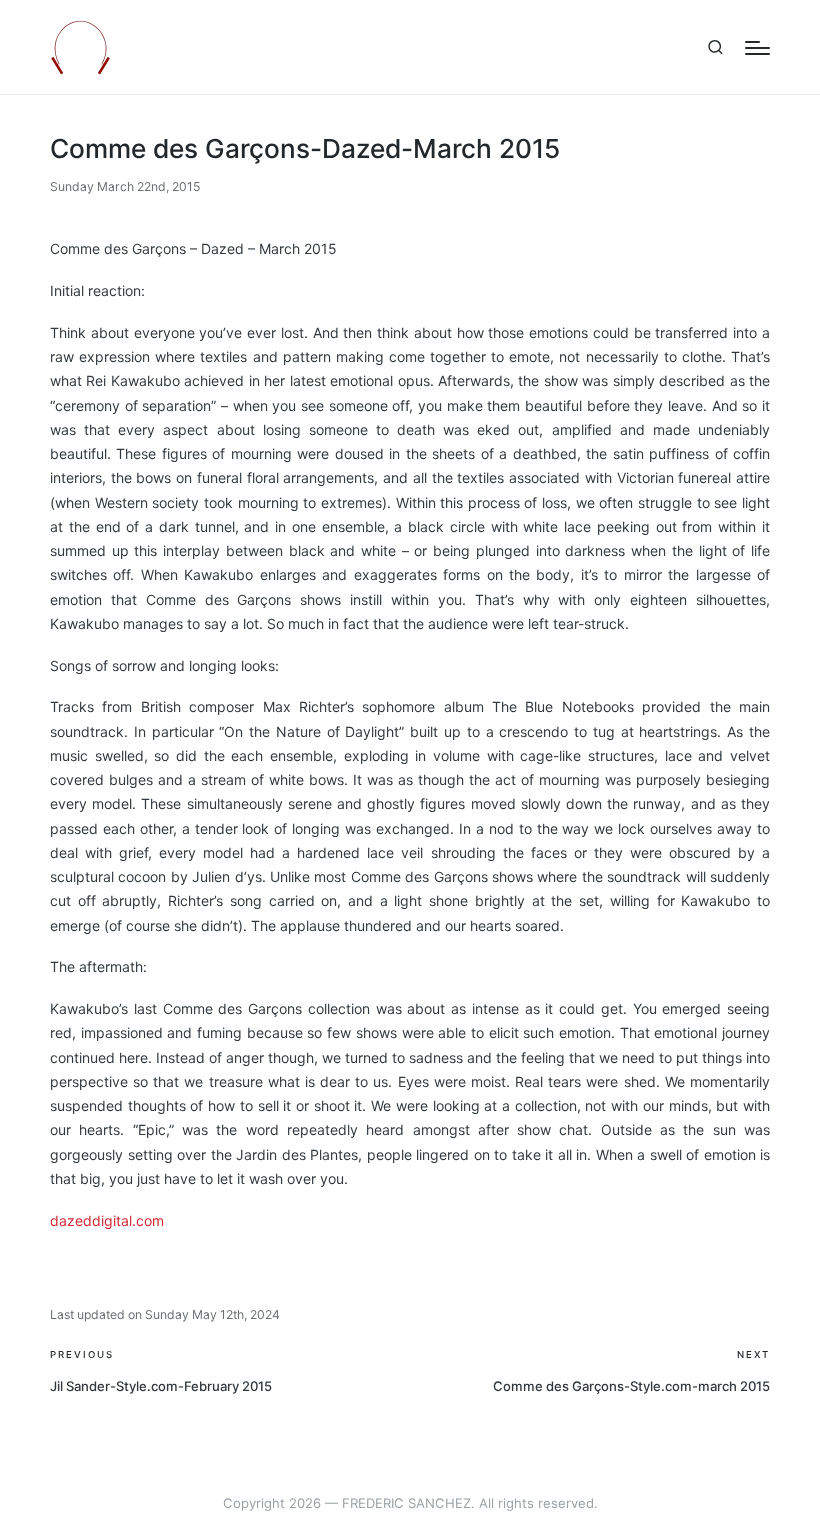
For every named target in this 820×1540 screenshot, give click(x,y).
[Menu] (757, 48)
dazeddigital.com (107, 1220)
